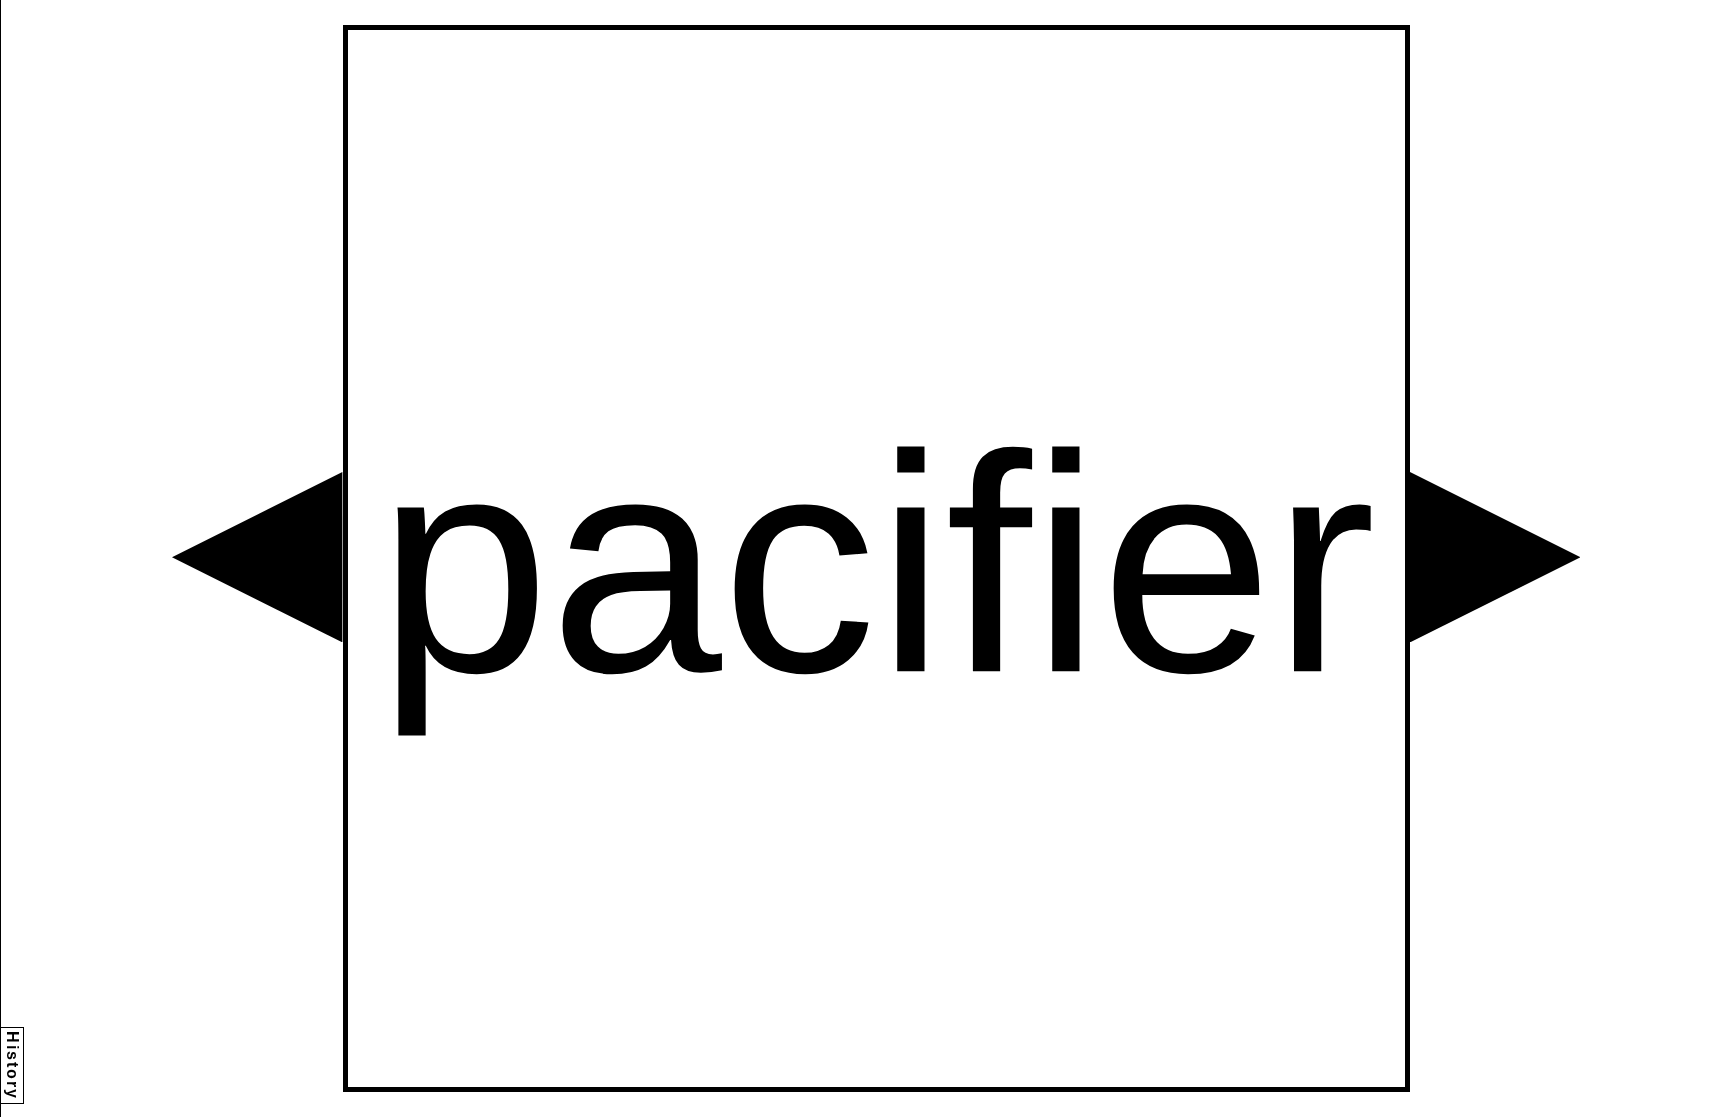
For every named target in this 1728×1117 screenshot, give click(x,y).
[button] (257, 557)
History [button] (12, 1065)
